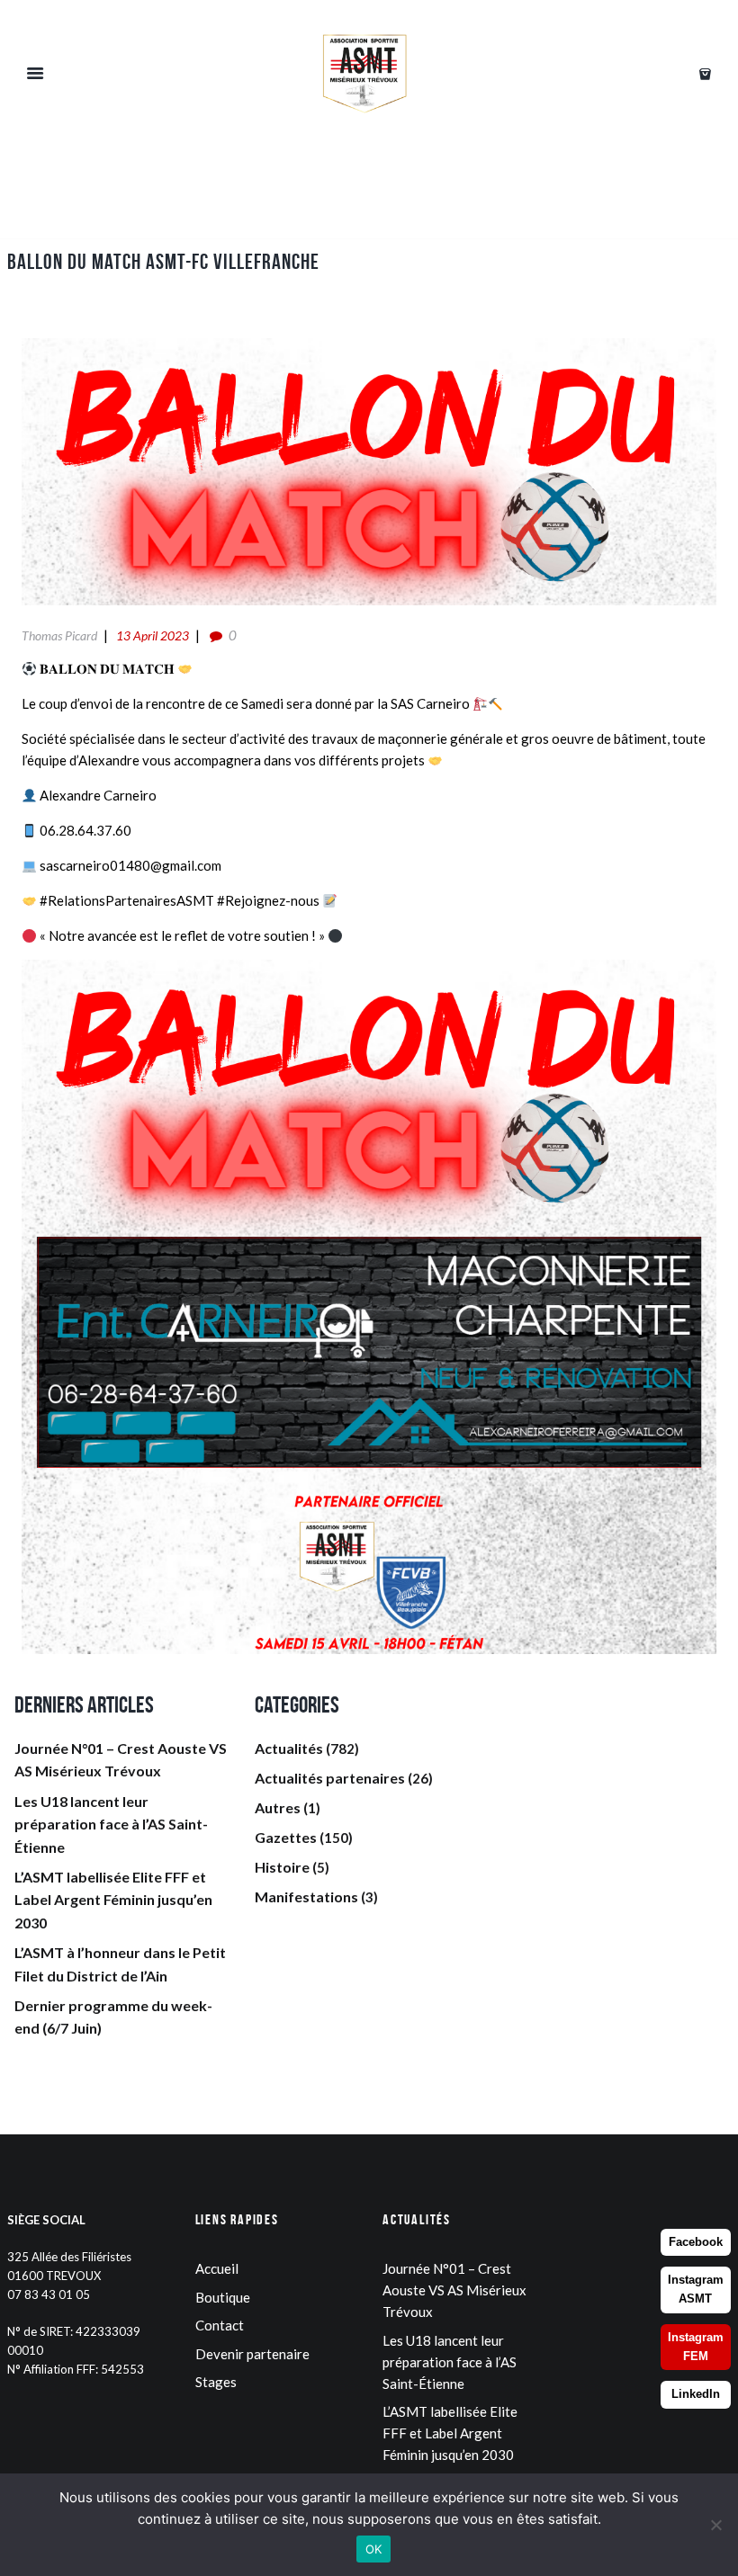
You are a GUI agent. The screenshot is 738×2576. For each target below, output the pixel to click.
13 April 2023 (153, 635)
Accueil (217, 2268)
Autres (278, 1807)
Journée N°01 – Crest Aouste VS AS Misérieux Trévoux (454, 2290)
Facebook (696, 2242)
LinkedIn (696, 2394)
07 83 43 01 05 (49, 2294)
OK (374, 2549)
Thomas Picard (59, 635)
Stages (216, 2382)
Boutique (223, 2297)
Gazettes (286, 1837)
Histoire (282, 1867)
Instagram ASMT (696, 2289)
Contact (220, 2325)
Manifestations (306, 1896)
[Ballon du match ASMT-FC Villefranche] (369, 472)
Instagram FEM (696, 2347)
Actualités (289, 1748)
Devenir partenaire (252, 2354)
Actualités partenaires (330, 1778)
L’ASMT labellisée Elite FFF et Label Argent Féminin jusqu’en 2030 (113, 1900)
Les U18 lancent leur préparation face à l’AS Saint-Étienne (111, 1824)
